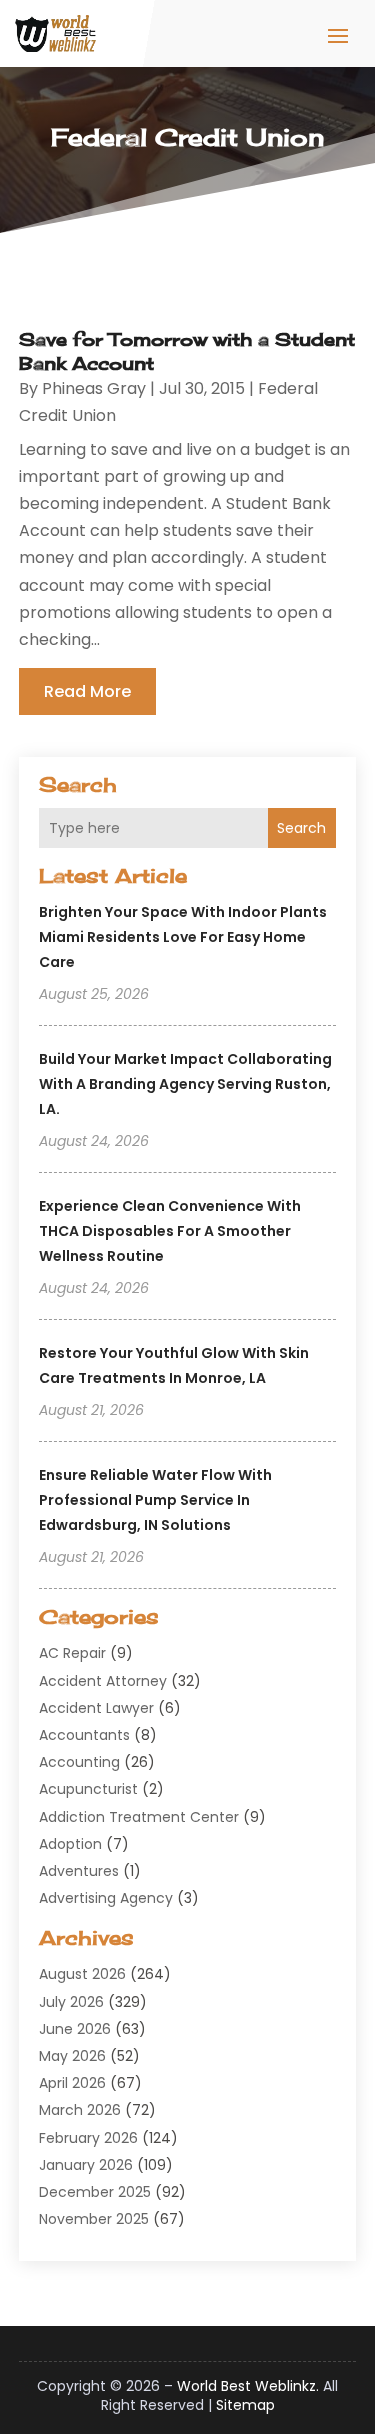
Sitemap (245, 2405)
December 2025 (95, 2192)
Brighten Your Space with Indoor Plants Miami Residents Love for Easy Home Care (183, 937)
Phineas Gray (94, 388)
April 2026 (72, 2083)
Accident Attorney (103, 1681)
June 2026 (75, 2029)
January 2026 (86, 2165)
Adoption (70, 1844)
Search (301, 828)
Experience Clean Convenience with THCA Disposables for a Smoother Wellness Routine (170, 1231)
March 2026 (80, 2110)
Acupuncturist (88, 1789)
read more (87, 691)
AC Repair (72, 1653)
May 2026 (72, 2056)
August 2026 (82, 1974)
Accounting (79, 1762)
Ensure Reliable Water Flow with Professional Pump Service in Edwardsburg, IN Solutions (155, 1500)
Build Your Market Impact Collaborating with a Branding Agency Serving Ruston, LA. (185, 1084)
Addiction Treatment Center (139, 1817)
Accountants (84, 1735)
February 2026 (88, 2138)
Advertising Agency (106, 1898)
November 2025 (94, 2219)
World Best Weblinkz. (248, 2386)
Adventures (79, 1871)
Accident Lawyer (96, 1708)
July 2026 (71, 2002)
